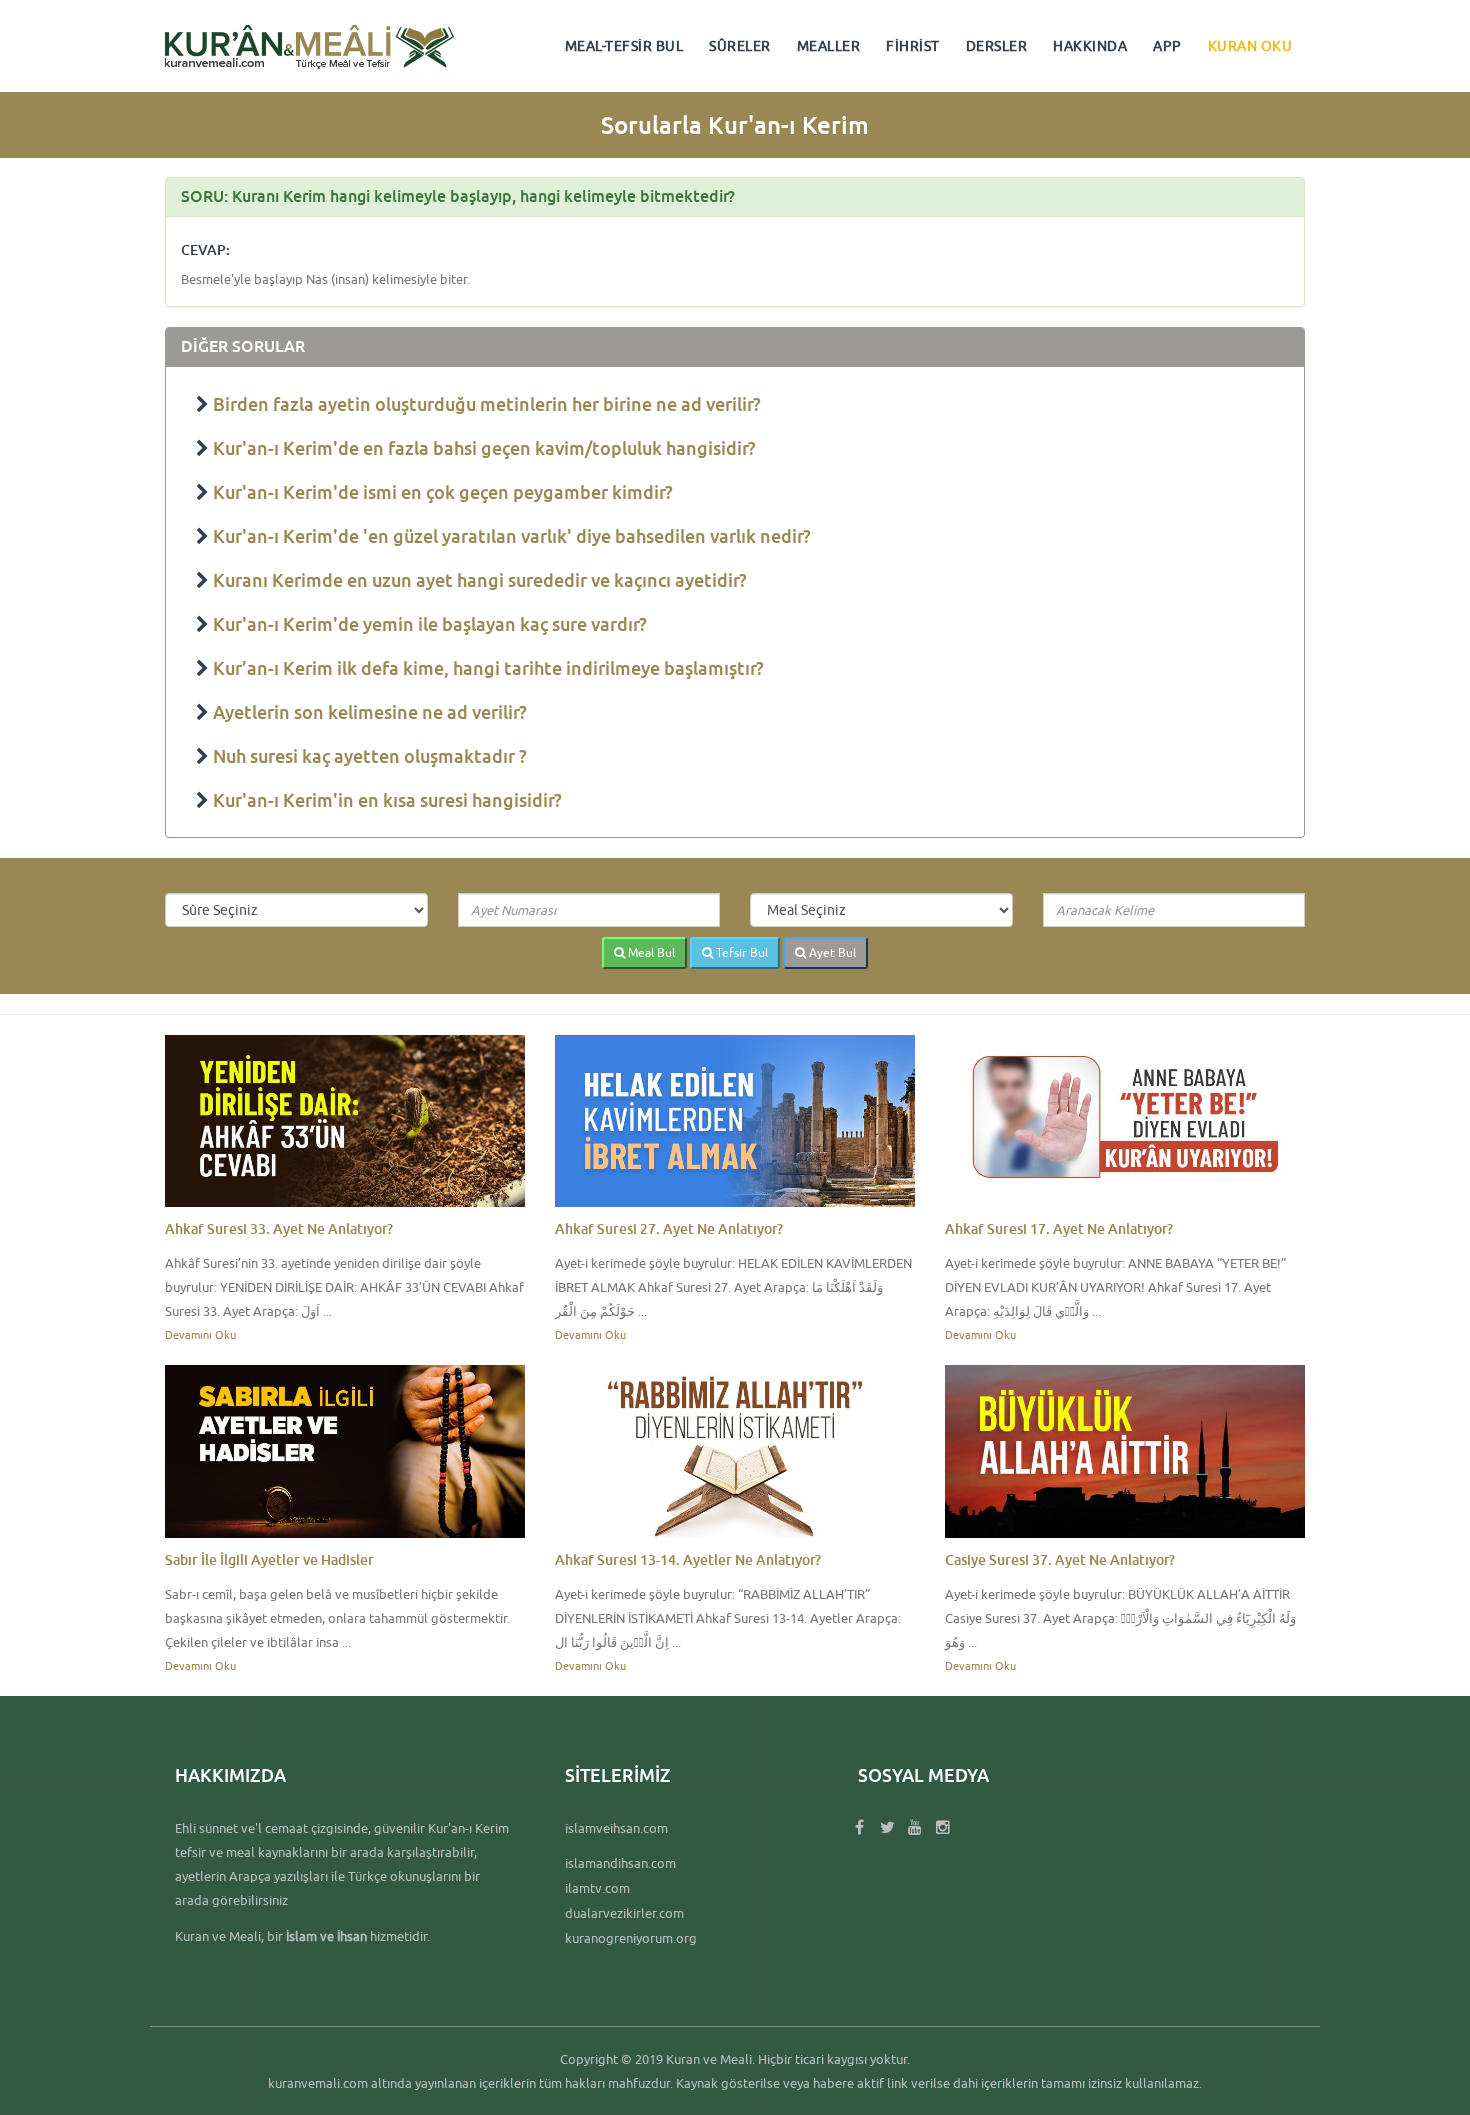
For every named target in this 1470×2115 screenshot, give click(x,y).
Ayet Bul (831, 952)
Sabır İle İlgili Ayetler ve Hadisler (269, 1559)
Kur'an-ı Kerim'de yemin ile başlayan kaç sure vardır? (430, 624)
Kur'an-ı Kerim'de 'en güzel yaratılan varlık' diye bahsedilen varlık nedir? (512, 536)
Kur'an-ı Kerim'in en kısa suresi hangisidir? (387, 800)
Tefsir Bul (740, 952)
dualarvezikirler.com (624, 1913)
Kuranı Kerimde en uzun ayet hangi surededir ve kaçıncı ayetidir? (480, 580)
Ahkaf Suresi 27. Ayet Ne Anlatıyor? (669, 1228)
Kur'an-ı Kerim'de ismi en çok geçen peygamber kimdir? (443, 492)
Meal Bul (650, 952)
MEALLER (829, 46)
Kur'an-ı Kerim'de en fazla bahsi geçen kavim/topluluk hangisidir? (484, 448)
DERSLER (997, 46)
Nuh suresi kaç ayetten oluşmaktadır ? (370, 756)
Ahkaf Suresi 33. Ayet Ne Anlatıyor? (279, 1228)
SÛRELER (740, 46)
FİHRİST (913, 46)
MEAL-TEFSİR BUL (624, 46)
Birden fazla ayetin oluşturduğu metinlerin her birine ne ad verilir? (487, 404)
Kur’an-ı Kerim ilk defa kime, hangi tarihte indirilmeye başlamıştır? (488, 668)
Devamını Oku (200, 1334)
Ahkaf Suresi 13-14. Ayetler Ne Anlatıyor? (688, 1559)
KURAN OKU (1250, 46)
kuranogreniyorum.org (631, 1938)
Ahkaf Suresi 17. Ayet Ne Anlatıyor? (1059, 1228)
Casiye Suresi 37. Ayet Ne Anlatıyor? (1060, 1559)
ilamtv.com (597, 1888)
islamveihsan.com (616, 1828)
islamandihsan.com (620, 1863)
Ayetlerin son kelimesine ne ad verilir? (370, 712)
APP (1167, 46)
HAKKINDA (1090, 46)
